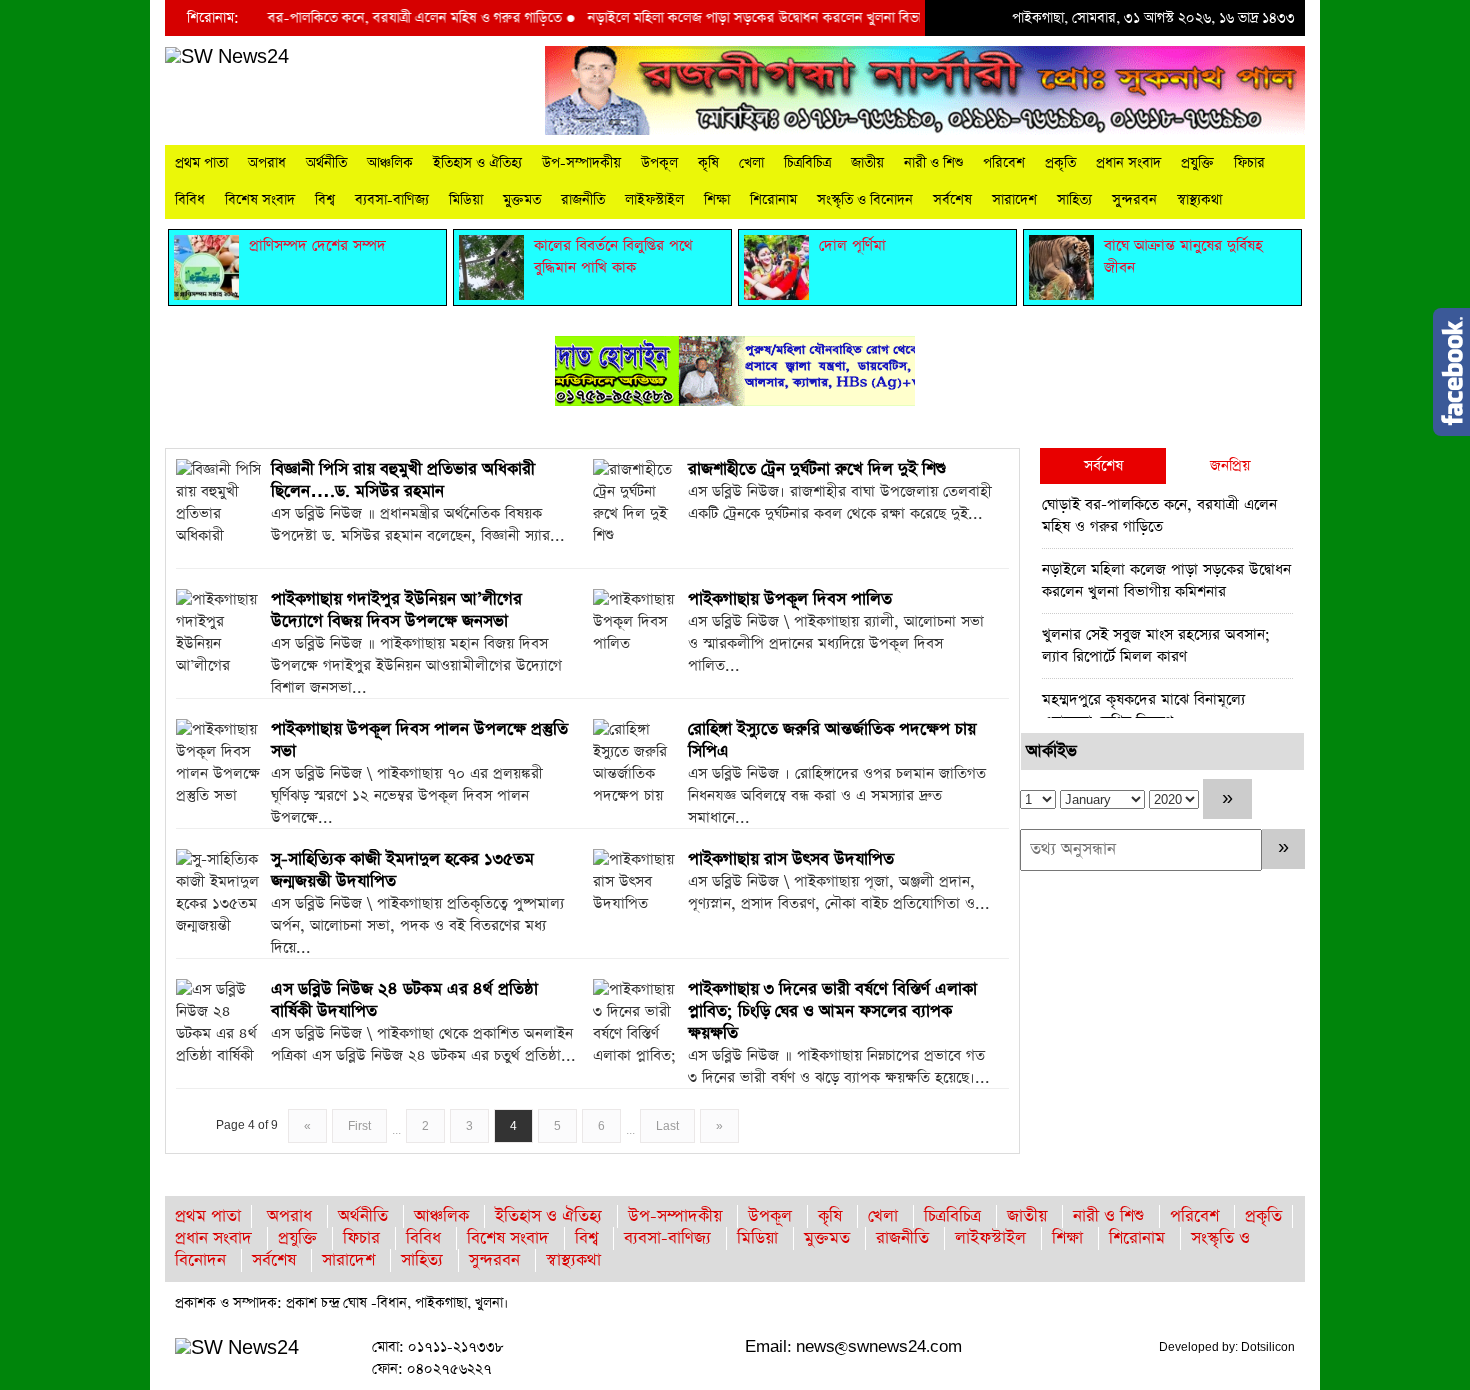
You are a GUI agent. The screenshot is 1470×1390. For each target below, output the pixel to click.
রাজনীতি (583, 200)
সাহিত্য (1074, 200)
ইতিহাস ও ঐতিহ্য (477, 163)
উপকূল (659, 163)
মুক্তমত (522, 200)
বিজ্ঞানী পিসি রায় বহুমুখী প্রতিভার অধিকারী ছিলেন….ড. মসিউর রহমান (403, 480)
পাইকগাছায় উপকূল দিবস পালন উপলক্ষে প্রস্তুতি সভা (419, 740)
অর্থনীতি (326, 163)
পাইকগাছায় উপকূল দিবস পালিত (790, 599)
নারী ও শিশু (933, 163)
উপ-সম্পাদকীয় (581, 163)
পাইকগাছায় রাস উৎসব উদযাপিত (791, 859)
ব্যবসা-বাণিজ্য (392, 200)
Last (667, 1126)
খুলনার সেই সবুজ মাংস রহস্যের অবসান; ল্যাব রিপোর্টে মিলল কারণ (1156, 645)
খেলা (751, 163)
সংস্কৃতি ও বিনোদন (865, 200)
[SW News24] (227, 56)
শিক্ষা (717, 200)
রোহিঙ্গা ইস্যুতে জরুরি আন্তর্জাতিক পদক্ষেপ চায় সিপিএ (832, 740)
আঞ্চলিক (390, 163)
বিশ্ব (325, 200)
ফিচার (1249, 163)
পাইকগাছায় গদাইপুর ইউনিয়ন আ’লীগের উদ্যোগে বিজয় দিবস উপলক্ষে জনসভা (396, 610)
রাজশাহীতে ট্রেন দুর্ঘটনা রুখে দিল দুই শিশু (817, 469)
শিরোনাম (773, 200)
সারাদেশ (1014, 200)
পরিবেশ (1004, 163)
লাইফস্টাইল (654, 200)
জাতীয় (867, 163)
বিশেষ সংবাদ (260, 200)
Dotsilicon (1268, 1347)
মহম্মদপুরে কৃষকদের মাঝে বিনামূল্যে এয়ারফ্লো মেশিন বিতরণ (1143, 710)
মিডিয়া (466, 200)
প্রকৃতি (1060, 163)
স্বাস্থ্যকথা (1199, 200)
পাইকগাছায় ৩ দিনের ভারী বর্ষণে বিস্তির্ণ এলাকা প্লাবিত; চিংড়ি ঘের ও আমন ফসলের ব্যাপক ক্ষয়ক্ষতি (832, 1011)
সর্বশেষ (952, 200)
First (359, 1126)
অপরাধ (267, 163)
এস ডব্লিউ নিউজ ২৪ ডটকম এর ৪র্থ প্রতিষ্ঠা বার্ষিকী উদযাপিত (404, 1000)
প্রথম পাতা (201, 163)
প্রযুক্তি (1197, 163)
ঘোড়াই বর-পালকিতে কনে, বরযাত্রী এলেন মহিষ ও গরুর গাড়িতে (366, 18)
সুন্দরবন (1134, 200)
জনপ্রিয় (1230, 465)
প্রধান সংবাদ (1128, 163)
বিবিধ (190, 200)
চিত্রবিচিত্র (807, 163)
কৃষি (708, 163)
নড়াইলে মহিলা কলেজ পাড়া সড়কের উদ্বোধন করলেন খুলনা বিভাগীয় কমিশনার (762, 18)
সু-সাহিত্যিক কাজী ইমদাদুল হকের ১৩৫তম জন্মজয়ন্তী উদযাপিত (402, 870)
